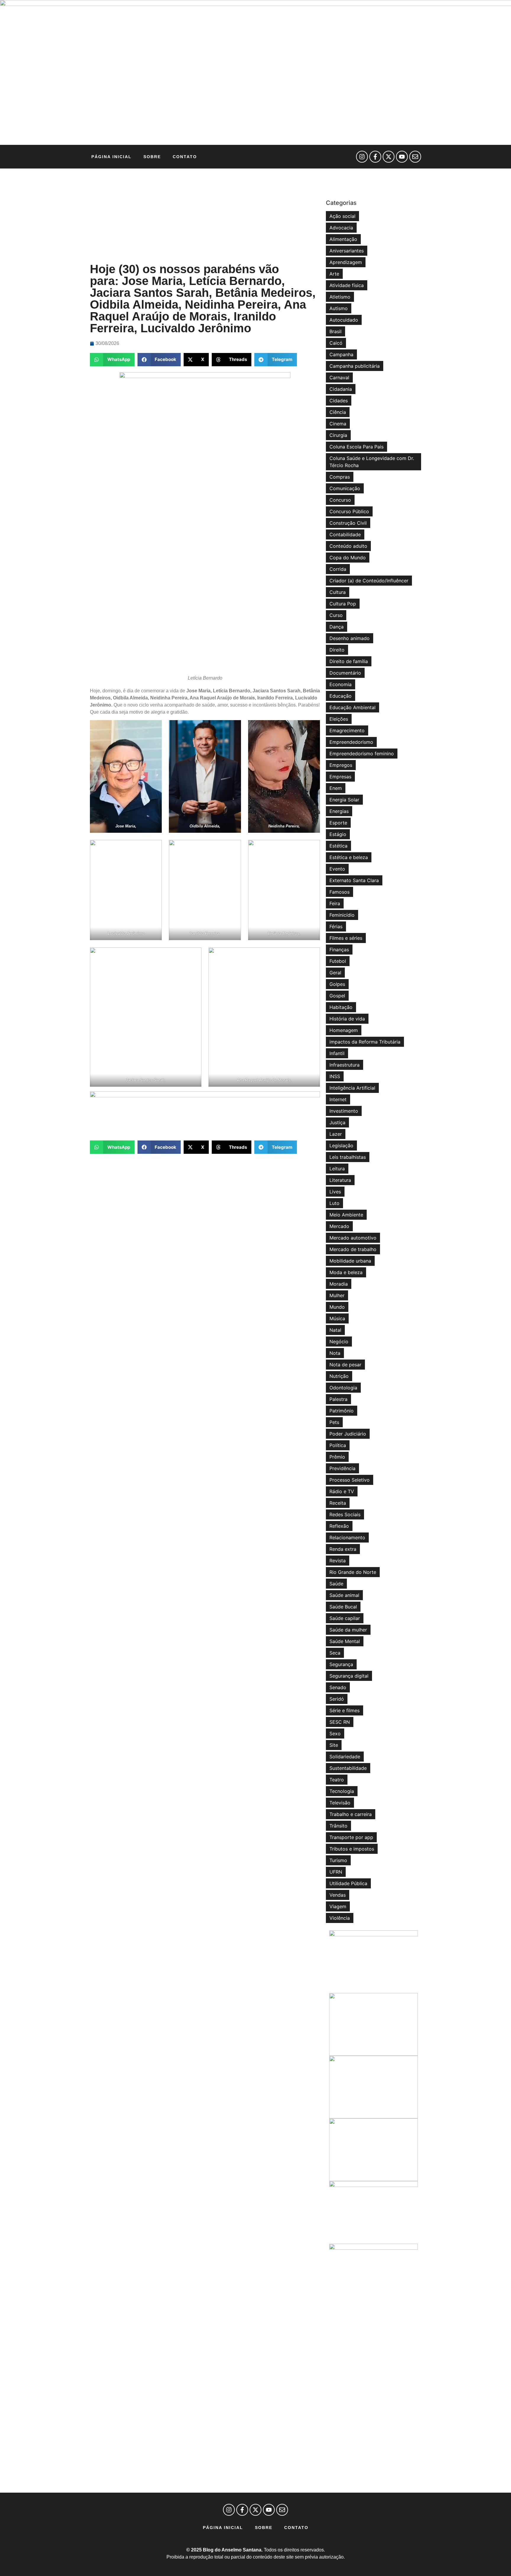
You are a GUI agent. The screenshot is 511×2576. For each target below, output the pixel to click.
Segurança (341, 1664)
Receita (338, 1503)
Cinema (338, 424)
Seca (335, 1653)
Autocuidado (344, 320)
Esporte (338, 823)
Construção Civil (348, 523)
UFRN (336, 1872)
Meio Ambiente (346, 1215)
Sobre (152, 157)
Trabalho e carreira (351, 1814)
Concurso (340, 500)
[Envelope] (415, 157)
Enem (336, 788)
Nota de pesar (345, 1365)
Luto (334, 1203)
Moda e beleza (346, 1272)
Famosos (339, 892)
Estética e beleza (349, 857)
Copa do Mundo (348, 558)
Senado (338, 1687)
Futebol (338, 961)
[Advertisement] (205, 216)
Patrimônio (342, 1411)
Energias (339, 811)
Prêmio (337, 1457)
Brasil (335, 331)
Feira (335, 903)
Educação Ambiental (352, 707)
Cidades (339, 401)
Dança (337, 627)
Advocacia (341, 228)
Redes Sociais (345, 1514)
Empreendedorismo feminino (362, 754)
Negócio (339, 1342)
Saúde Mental (345, 1641)
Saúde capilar (345, 1618)
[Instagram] (362, 157)
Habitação (341, 1007)
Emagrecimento (347, 730)
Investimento (344, 1111)
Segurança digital (349, 1676)
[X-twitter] (389, 157)
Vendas (338, 1895)
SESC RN (340, 1722)
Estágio (338, 834)
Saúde (336, 1584)
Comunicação (345, 488)
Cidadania (341, 389)
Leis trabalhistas (348, 1157)
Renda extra (343, 1549)
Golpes (337, 984)
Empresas (340, 777)
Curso (336, 615)
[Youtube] (402, 157)
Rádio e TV (342, 1491)
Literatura (340, 1180)
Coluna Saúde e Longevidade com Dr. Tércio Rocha (372, 462)
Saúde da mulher (348, 1630)
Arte (334, 274)
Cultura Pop (343, 604)
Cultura (338, 592)
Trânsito (338, 1826)
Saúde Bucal (343, 1607)
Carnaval (339, 378)
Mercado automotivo (353, 1238)
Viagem (338, 1906)
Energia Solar (344, 800)
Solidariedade (345, 1757)
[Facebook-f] (375, 157)
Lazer (336, 1134)
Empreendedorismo (351, 742)
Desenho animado (350, 638)
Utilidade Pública (348, 1883)
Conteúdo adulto (348, 546)
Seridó (337, 1699)
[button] (112, 360)
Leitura (337, 1169)
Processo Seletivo (350, 1480)
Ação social (342, 216)
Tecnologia (342, 1791)
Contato (185, 157)
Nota (335, 1353)
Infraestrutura (345, 1065)
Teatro (337, 1780)
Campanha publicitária (355, 366)
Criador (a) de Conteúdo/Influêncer (369, 581)
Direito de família (349, 661)
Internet (338, 1099)
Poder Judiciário (348, 1434)
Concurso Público (349, 511)
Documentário (345, 673)
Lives (335, 1192)
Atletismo (340, 297)
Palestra (338, 1399)
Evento (337, 869)
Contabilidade (345, 534)
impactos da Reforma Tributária (365, 1042)
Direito (337, 650)
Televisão (340, 1803)
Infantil (337, 1053)
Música (337, 1318)
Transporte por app (351, 1837)
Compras (340, 477)
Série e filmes (345, 1710)
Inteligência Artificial (352, 1088)
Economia (341, 684)
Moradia (339, 1284)
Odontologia (343, 1388)
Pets (334, 1422)
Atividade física (347, 285)
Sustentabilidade (348, 1768)
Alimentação (343, 239)
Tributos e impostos (352, 1849)
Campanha (341, 354)
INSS (335, 1076)
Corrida (338, 569)
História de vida (347, 1019)
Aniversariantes (347, 251)
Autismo (339, 308)
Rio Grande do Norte (353, 1572)
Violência (340, 1918)
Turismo (338, 1860)
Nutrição (339, 1376)
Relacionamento (347, 1538)
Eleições (339, 719)
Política (338, 1445)
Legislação (341, 1146)
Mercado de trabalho (353, 1249)
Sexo (335, 1733)
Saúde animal (344, 1595)
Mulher (337, 1295)
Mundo (337, 1307)
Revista (338, 1561)
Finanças (339, 950)
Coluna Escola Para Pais (356, 447)
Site (334, 1745)
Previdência (342, 1468)
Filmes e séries (346, 938)
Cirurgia (338, 435)
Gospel (337, 996)
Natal (335, 1330)
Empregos (341, 765)
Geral (335, 973)
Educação (341, 696)
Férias (336, 926)
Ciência (338, 412)
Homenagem (344, 1030)
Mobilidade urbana (350, 1261)
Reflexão (339, 1526)
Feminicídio (342, 915)
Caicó (336, 343)
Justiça (337, 1122)
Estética (338, 846)
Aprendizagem (346, 262)
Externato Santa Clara (354, 880)
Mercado (339, 1226)
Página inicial (111, 157)
